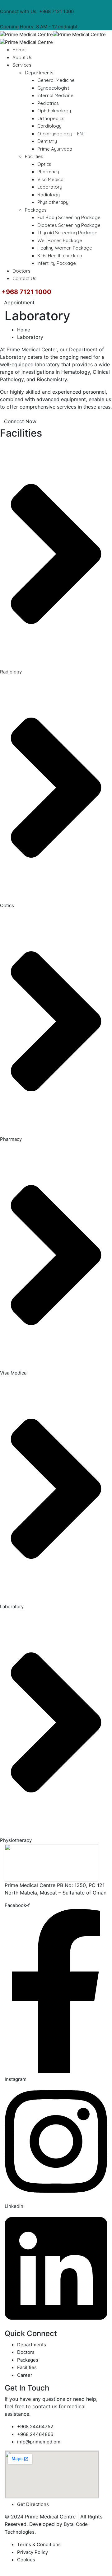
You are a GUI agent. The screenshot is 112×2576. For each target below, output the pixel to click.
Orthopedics (51, 118)
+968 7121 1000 (56, 11)
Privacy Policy (33, 2552)
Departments (39, 73)
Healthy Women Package (65, 248)
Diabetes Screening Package (69, 225)
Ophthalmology (54, 111)
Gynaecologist (53, 88)
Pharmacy (48, 172)
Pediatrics (48, 103)
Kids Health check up (60, 256)
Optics (44, 164)
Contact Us (24, 278)
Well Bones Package (60, 240)
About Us (22, 57)
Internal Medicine (55, 95)
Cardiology (49, 126)
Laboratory (50, 187)
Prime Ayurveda (55, 149)
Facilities (34, 156)
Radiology (49, 195)
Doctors (21, 271)
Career (25, 2375)
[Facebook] (81, 4)
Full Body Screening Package (69, 217)
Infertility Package (57, 263)
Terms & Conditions (39, 2544)
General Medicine (56, 80)
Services (22, 65)
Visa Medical (51, 179)
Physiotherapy (53, 202)
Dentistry (47, 141)
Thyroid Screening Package (67, 233)
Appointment (19, 302)
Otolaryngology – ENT (61, 134)
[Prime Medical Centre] (26, 34)
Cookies (26, 2560)
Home (19, 50)
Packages (36, 210)
